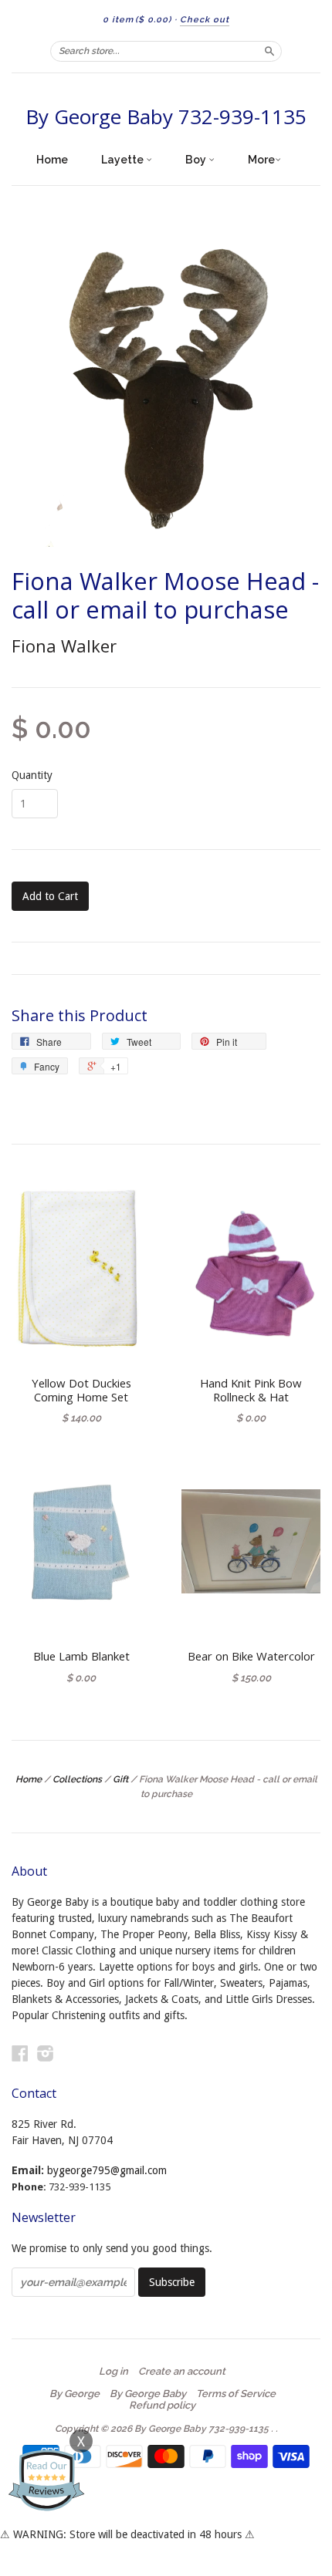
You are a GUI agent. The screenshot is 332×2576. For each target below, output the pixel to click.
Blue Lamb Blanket (81, 1656)
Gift (120, 1779)
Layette (124, 160)
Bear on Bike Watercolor (251, 1656)
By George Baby (148, 2394)
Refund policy (162, 2406)
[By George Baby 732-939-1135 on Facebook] (20, 2053)
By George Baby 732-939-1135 (166, 116)
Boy (197, 160)
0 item (137, 20)
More (261, 160)
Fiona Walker (64, 646)
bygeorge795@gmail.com (107, 2170)
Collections (77, 1779)
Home (52, 160)
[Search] (269, 51)
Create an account (182, 2372)
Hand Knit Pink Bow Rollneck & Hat (251, 1390)
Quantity (32, 775)
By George (75, 2394)
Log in (113, 2372)
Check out (205, 20)
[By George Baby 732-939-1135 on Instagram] (46, 2053)
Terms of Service (236, 2394)
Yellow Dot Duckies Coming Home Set (81, 1390)
